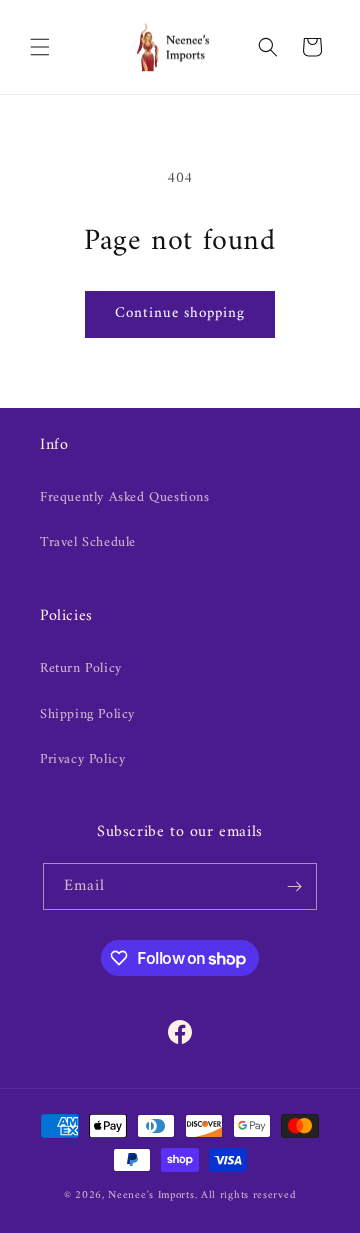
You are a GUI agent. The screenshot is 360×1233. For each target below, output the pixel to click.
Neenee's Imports (151, 1195)
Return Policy (81, 668)
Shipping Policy (87, 714)
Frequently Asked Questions (125, 497)
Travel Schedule (88, 542)
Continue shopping (180, 313)
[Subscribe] (294, 886)
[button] (40, 47)
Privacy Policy (82, 759)
